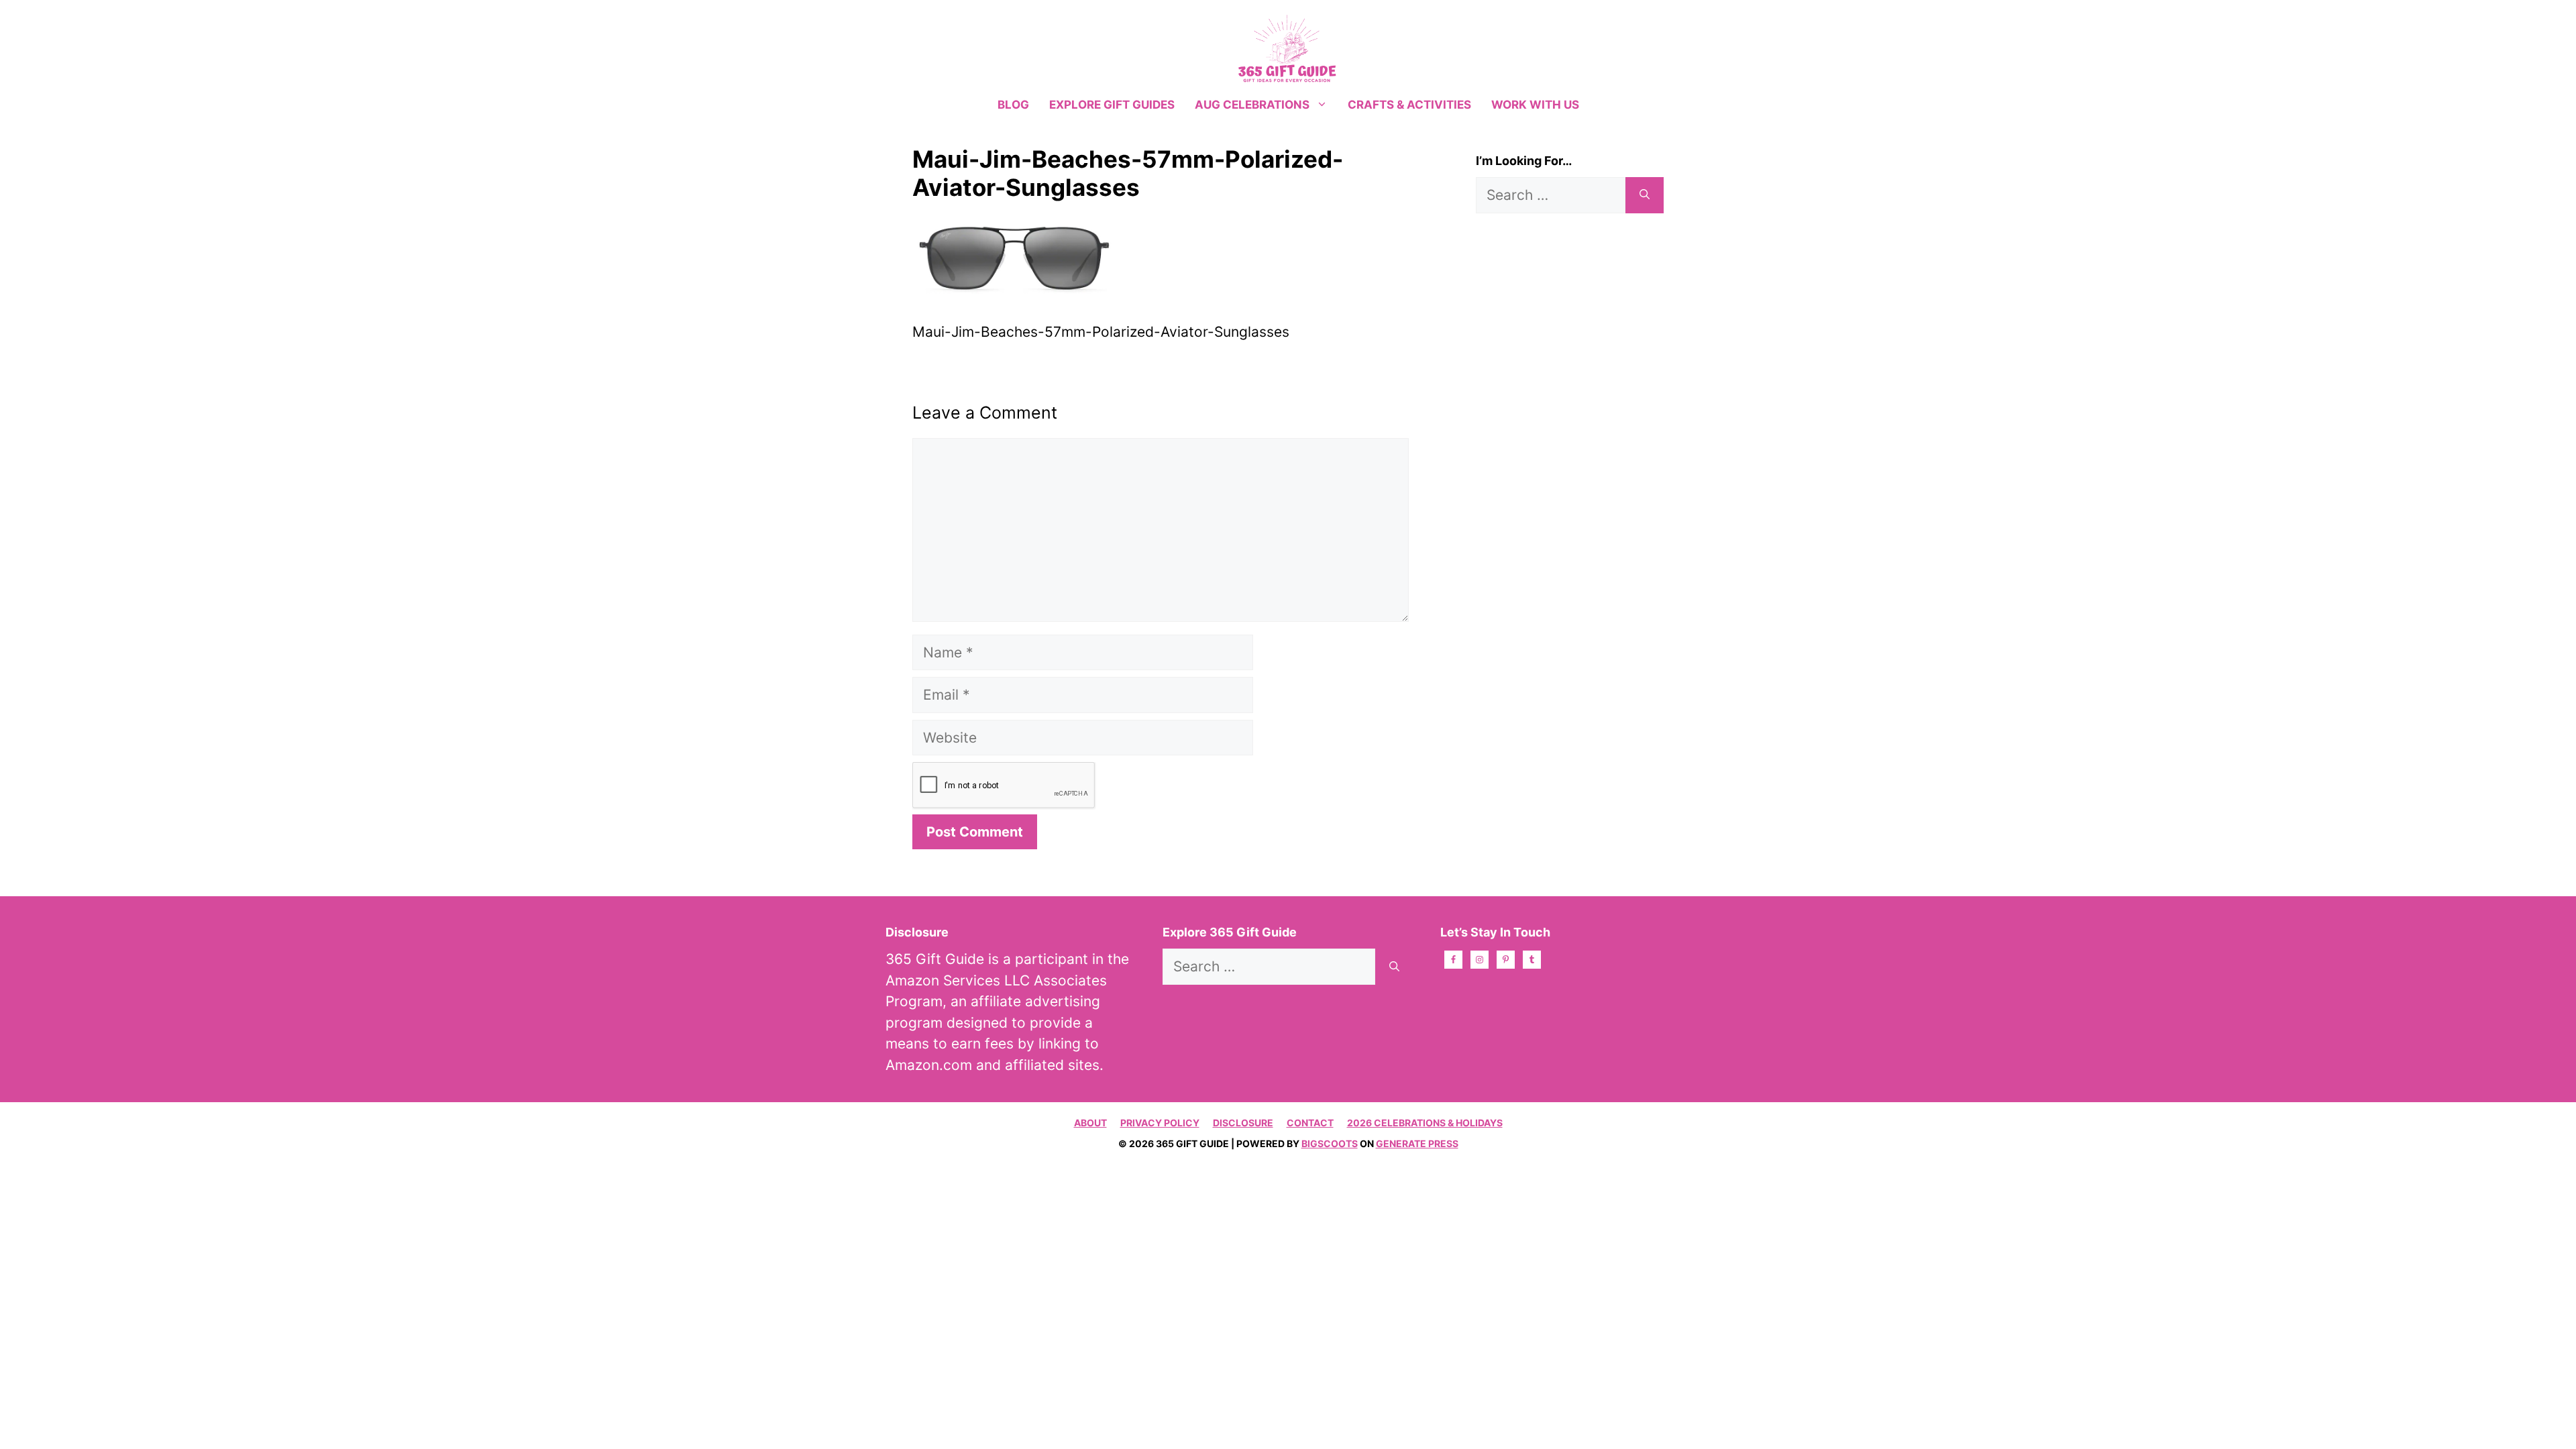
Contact (1310, 1123)
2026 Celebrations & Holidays (1425, 1123)
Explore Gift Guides (1112, 105)
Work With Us (1535, 105)
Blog (1013, 105)
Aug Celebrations (1252, 105)
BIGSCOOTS (1330, 1143)
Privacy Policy (1160, 1123)
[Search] (1645, 195)
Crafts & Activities (1409, 105)
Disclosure (1243, 1123)
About (1090, 1123)
